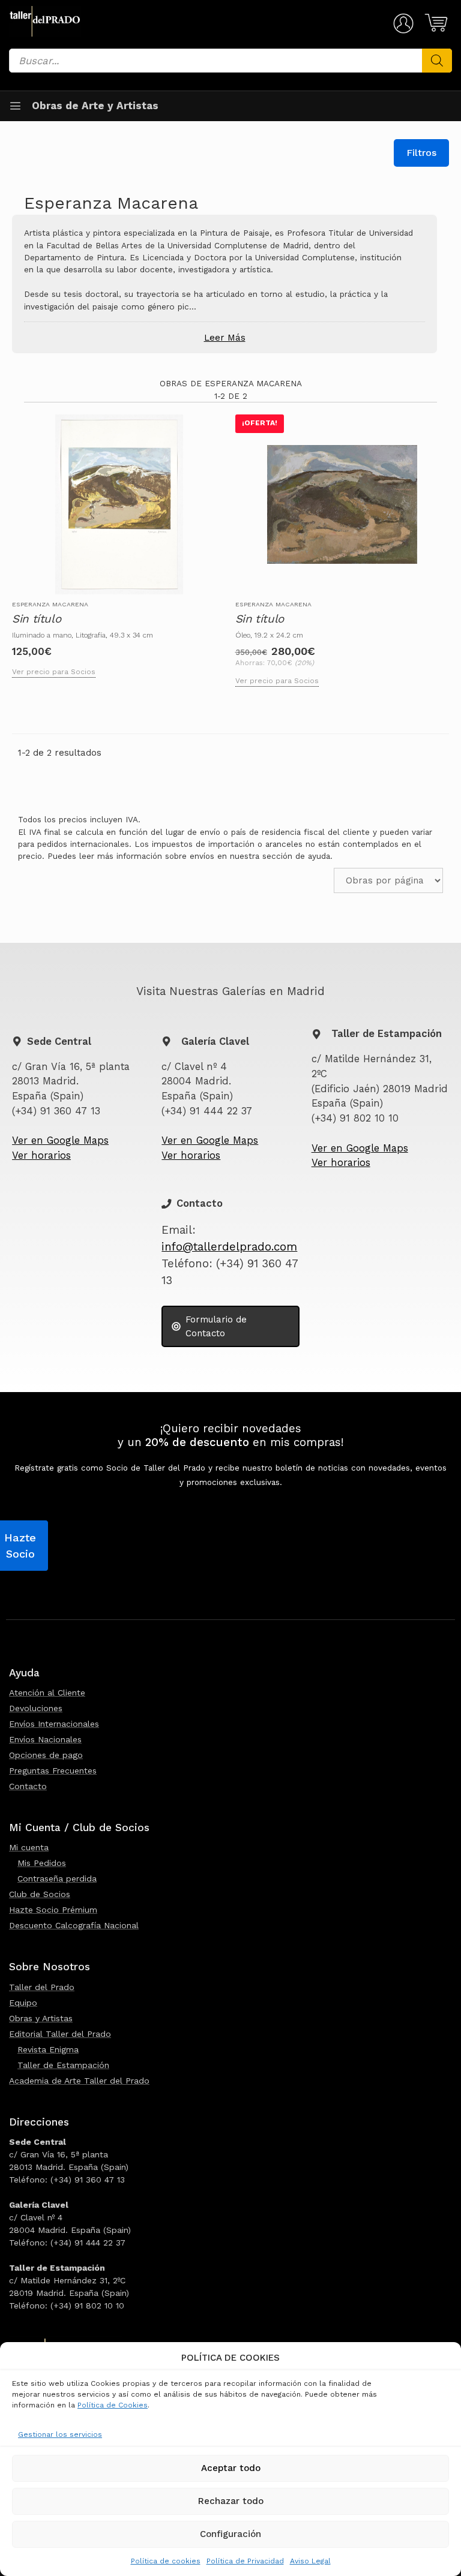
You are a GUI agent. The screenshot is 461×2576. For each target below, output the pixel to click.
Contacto (28, 1786)
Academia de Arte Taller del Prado (79, 2081)
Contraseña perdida (57, 1878)
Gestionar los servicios (60, 2434)
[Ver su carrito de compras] (434, 23)
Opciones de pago (46, 1755)
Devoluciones (36, 1708)
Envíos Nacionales (45, 1739)
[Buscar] (437, 61)
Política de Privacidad (245, 2561)
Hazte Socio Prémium (53, 1910)
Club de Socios (40, 1894)
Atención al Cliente (47, 1693)
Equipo (23, 2003)
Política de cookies (166, 2561)
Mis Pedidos (42, 1863)
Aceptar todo (231, 2468)
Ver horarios (41, 1155)
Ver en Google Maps (60, 1140)
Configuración (230, 2534)
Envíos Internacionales (54, 1724)
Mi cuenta (29, 1847)
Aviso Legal (310, 2561)
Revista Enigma (48, 2049)
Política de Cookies (113, 2405)
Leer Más (225, 338)
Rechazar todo (231, 2501)
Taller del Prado (42, 1987)
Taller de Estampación (63, 2065)
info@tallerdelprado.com (229, 1247)
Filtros (421, 153)
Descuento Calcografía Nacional (74, 1925)
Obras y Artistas (41, 2018)
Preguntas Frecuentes (53, 1771)
